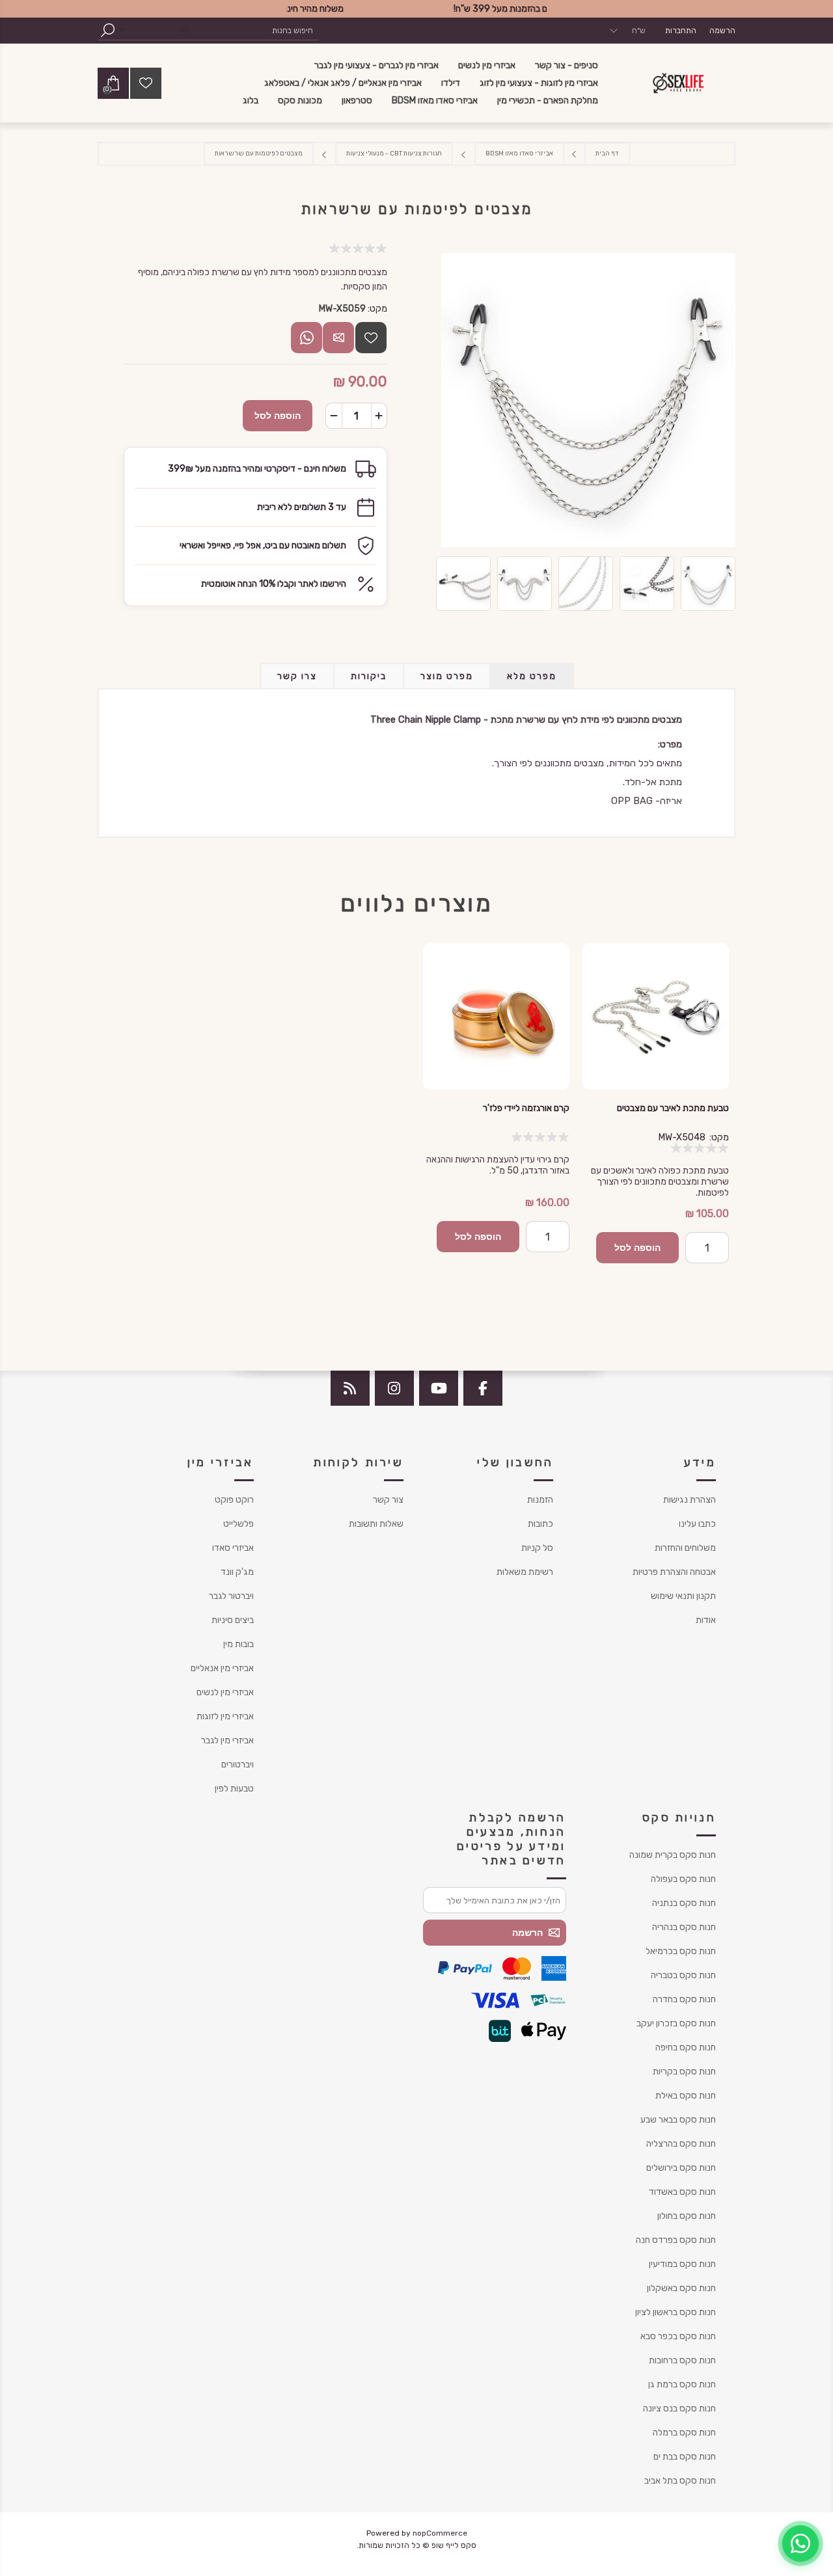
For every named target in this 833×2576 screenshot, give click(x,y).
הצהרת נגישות (690, 1500)
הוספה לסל (278, 416)
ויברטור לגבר (231, 1596)
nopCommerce (440, 2533)
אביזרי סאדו (233, 1548)
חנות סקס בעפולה (683, 1879)
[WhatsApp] (800, 2543)
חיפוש (107, 30)
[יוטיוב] (439, 1388)
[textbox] (257, 30)
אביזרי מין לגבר (227, 1740)
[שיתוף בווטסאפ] (307, 338)
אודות (706, 1620)
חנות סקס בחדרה (684, 1999)
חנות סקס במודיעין (682, 2264)
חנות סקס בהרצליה (681, 2144)
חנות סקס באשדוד (682, 2192)
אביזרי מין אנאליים (222, 1668)
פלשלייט (239, 1524)
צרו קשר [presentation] (297, 676)
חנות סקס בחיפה (686, 2047)
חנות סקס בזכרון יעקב (676, 2023)
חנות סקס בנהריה (684, 1927)
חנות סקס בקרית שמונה (673, 1855)
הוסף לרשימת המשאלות (371, 338)
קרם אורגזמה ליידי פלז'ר (526, 1108)
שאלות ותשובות (376, 1524)
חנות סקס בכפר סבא (678, 2336)
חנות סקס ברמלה (684, 2433)
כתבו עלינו (697, 1524)
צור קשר (388, 1500)
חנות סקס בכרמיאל (681, 1951)
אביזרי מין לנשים (225, 1692)
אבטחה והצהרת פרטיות (674, 1572)
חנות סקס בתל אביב (680, 2481)
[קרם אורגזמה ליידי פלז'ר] (496, 1016)
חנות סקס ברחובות (682, 2360)
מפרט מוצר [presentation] (447, 676)
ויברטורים (238, 1764)
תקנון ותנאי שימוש (683, 1596)
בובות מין (239, 1644)
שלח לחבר (338, 338)
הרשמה (722, 31)
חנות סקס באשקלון (681, 2288)
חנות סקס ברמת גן (682, 2384)
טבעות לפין (234, 1789)
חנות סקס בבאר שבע (678, 2120)
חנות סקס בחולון (687, 2216)
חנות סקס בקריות (684, 2072)
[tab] (532, 676)
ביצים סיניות (233, 1620)
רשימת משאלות (525, 1572)
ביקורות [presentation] (369, 676)
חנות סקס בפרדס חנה (676, 2240)
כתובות (540, 1524)
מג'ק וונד (237, 1572)
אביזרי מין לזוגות (225, 1716)
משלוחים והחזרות (685, 1548)
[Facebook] (483, 1388)
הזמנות (540, 1500)
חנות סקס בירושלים (681, 2168)
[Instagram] (394, 1388)
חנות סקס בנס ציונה (679, 2408)
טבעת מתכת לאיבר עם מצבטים (673, 1108)
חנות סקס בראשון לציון (676, 2312)
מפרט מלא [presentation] (532, 676)
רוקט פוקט (234, 1500)
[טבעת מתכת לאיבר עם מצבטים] (656, 1016)
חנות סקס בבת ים (685, 2457)
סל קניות (537, 1548)
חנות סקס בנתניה (684, 1903)
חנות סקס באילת (686, 2096)
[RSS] (350, 1388)
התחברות (681, 31)
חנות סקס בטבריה (683, 1975)
